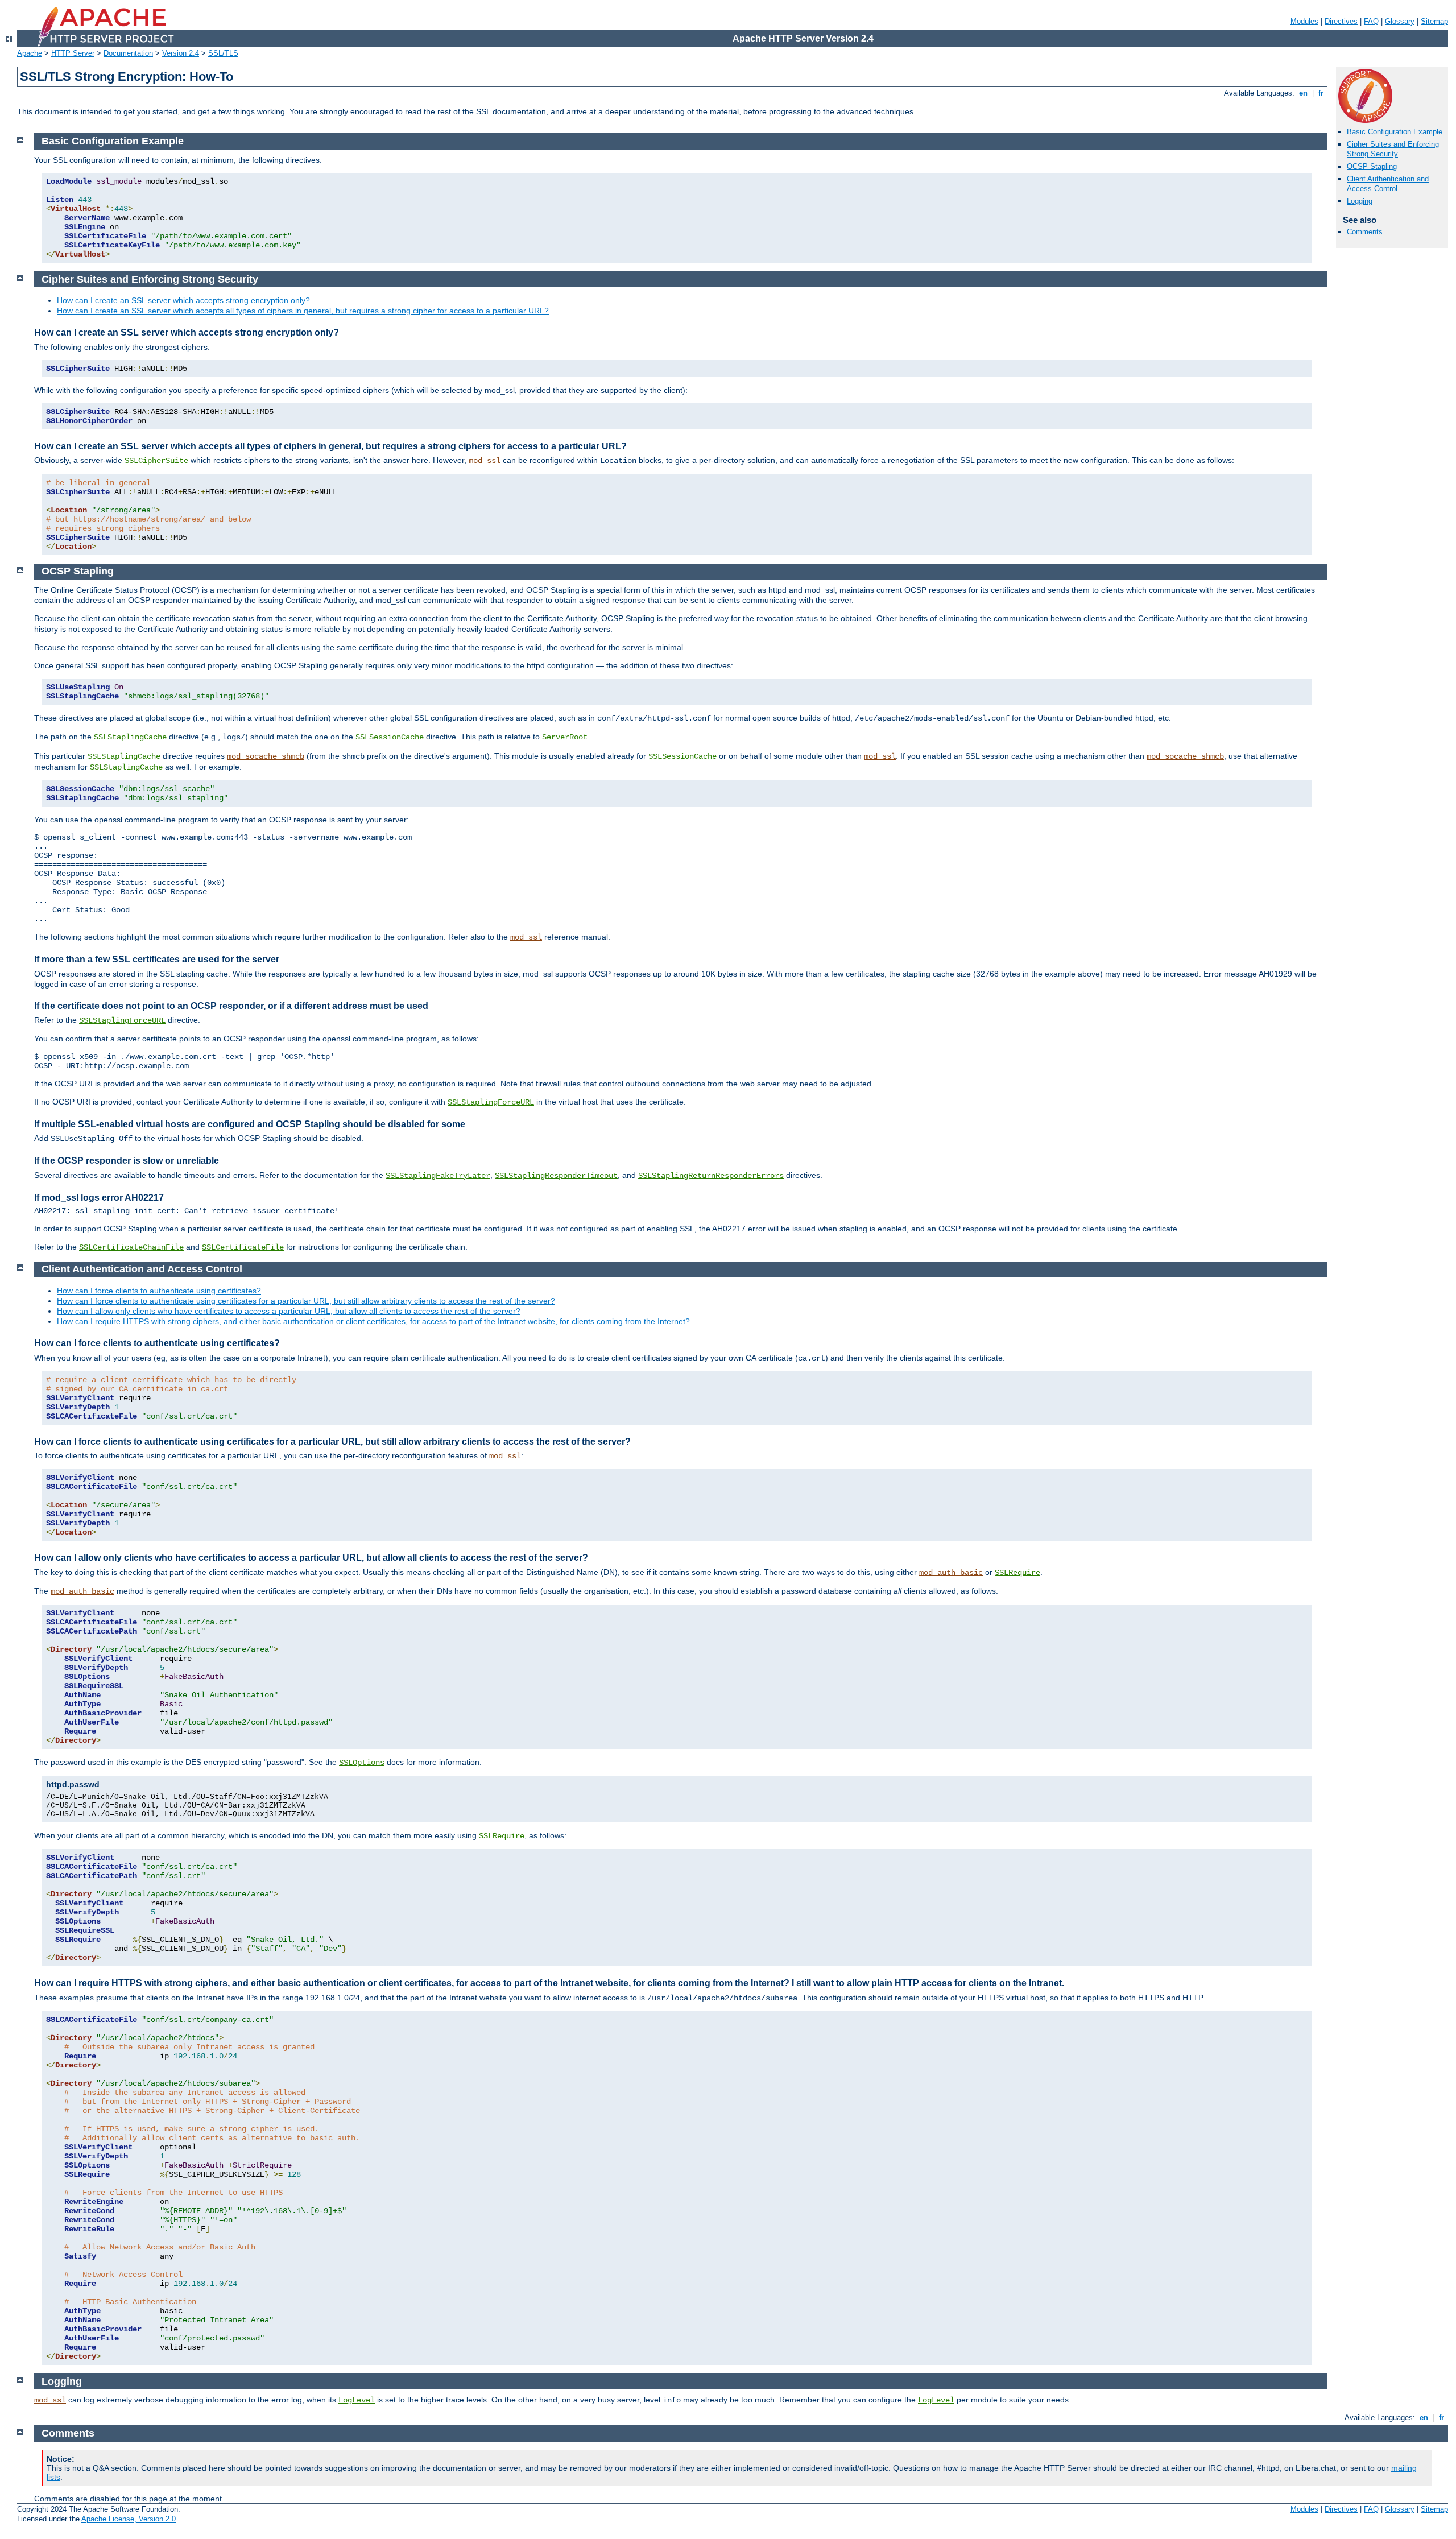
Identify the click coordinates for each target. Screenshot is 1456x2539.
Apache (30, 53)
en (1303, 93)
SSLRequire (1017, 1573)
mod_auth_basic (951, 1573)
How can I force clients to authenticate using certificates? (159, 1291)
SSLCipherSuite (156, 461)
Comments (1365, 232)
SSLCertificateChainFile (131, 1247)
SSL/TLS (223, 53)
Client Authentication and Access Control (1388, 184)
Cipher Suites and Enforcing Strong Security (1393, 149)
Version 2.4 (181, 53)
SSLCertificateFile (243, 1247)
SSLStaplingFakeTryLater (438, 1176)
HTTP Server (73, 53)
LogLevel (357, 2400)
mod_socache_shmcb (266, 756)
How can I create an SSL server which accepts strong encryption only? (183, 300)
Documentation (128, 53)
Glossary (1400, 21)
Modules (1304, 21)
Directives (1341, 21)
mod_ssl (485, 461)
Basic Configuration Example (1395, 132)
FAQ (1371, 21)
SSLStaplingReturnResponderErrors (711, 1176)
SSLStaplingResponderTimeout (556, 1176)
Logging (1360, 201)
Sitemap (1434, 21)
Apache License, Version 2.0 (129, 2519)
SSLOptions (362, 1763)
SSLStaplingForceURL (122, 1020)
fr (1321, 93)
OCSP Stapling (1372, 166)
